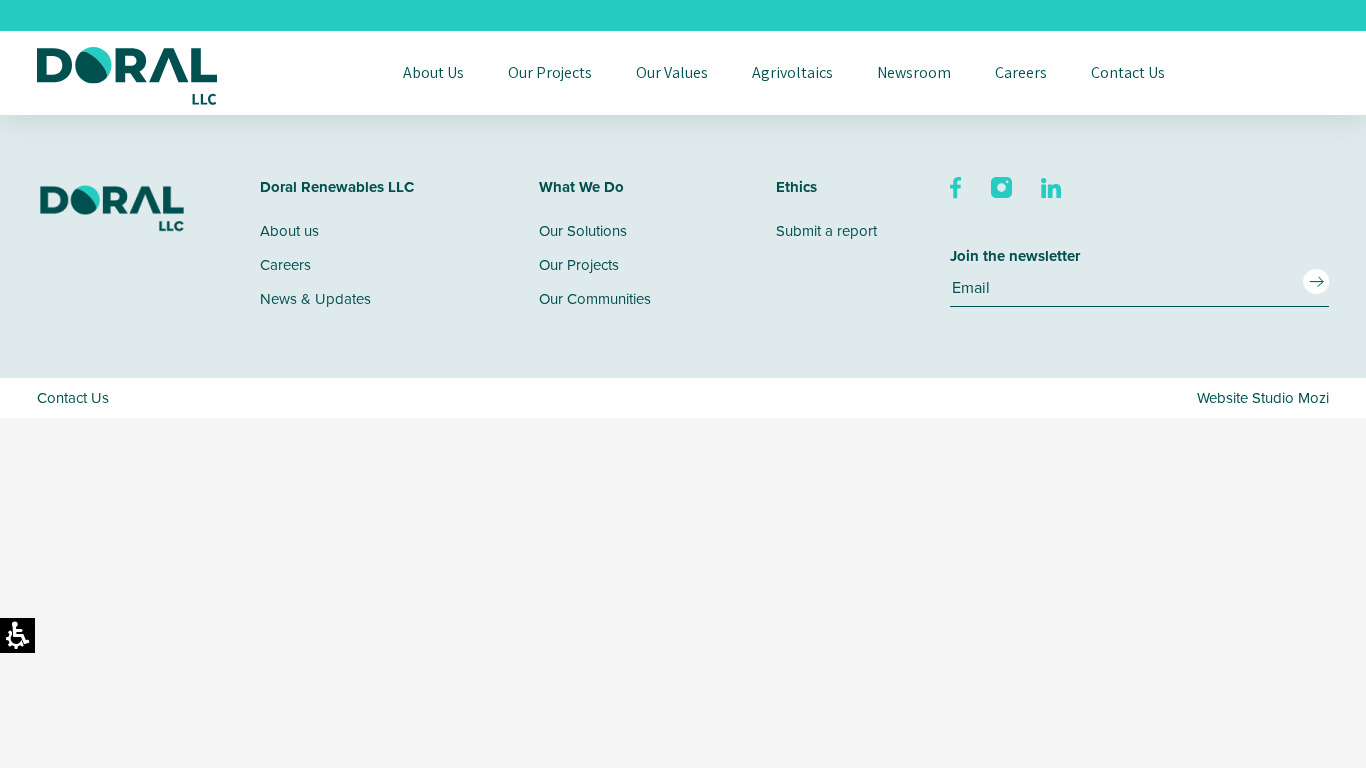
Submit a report (826, 230)
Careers (1021, 73)
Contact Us (1128, 73)
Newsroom (914, 73)
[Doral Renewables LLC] (127, 76)
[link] (957, 186)
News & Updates (315, 298)
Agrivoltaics (792, 73)
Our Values (672, 73)
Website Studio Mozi (1263, 397)
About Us (433, 73)
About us (289, 230)
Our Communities (595, 298)
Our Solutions (583, 230)
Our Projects (550, 73)
